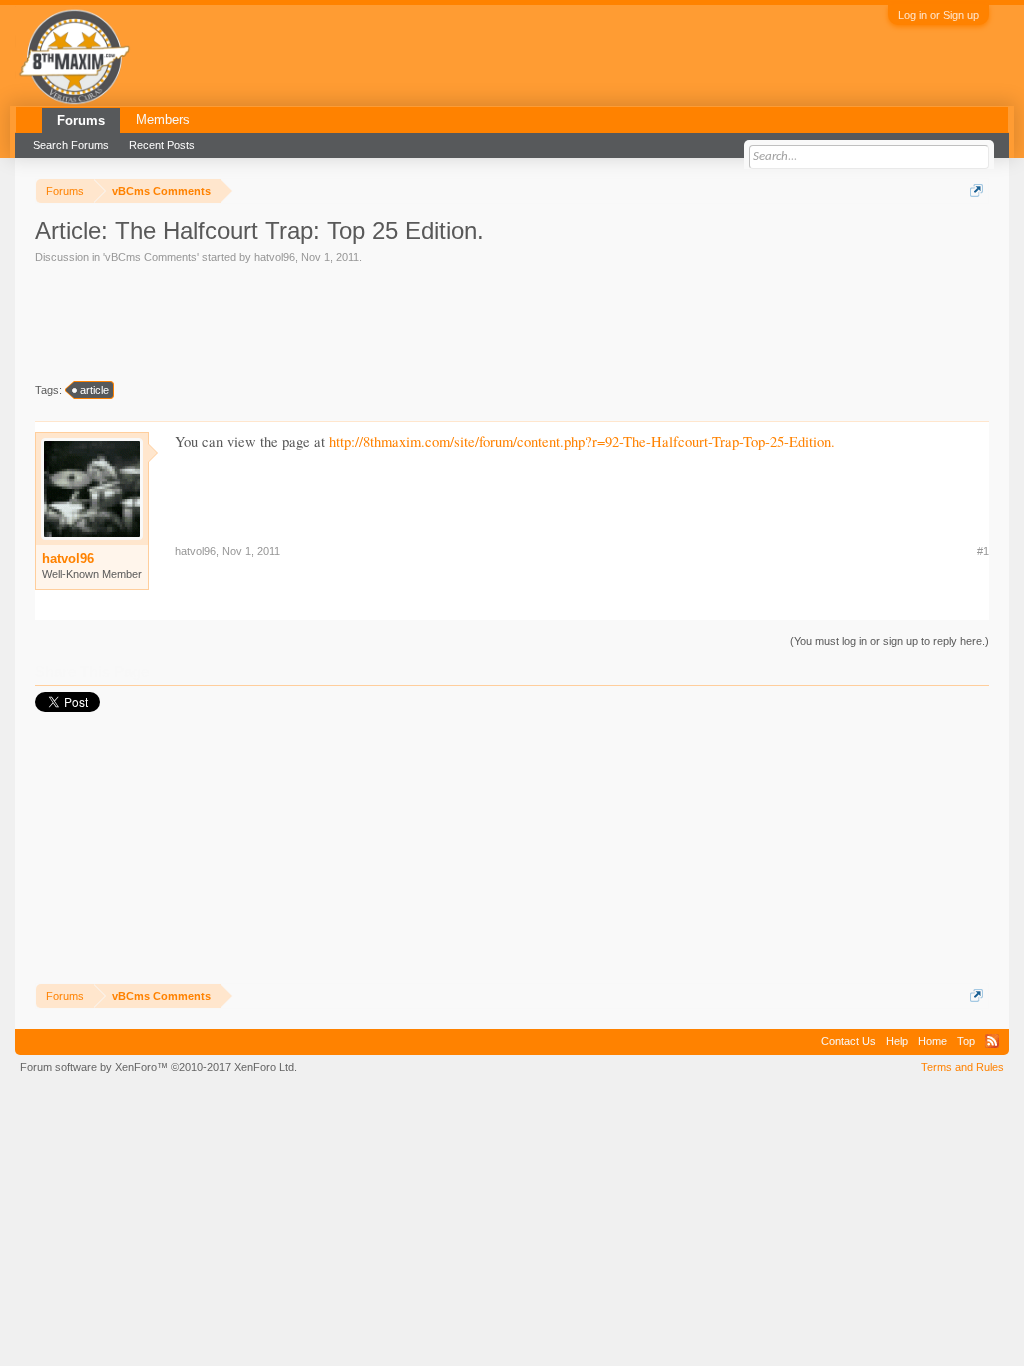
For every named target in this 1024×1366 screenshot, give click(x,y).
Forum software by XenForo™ (158, 1067)
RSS (992, 1041)
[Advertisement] (399, 321)
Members (163, 119)
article (94, 390)
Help (897, 1041)
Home (932, 1041)
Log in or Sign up (938, 15)
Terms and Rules (962, 1067)
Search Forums (71, 145)
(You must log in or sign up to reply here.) (889, 641)
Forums (81, 120)
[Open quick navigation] (976, 190)
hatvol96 (274, 257)
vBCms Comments (151, 257)
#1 (983, 551)
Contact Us (848, 1041)
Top (966, 1041)
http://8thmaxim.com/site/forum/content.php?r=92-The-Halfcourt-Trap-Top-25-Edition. (582, 441)
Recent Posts (162, 145)
